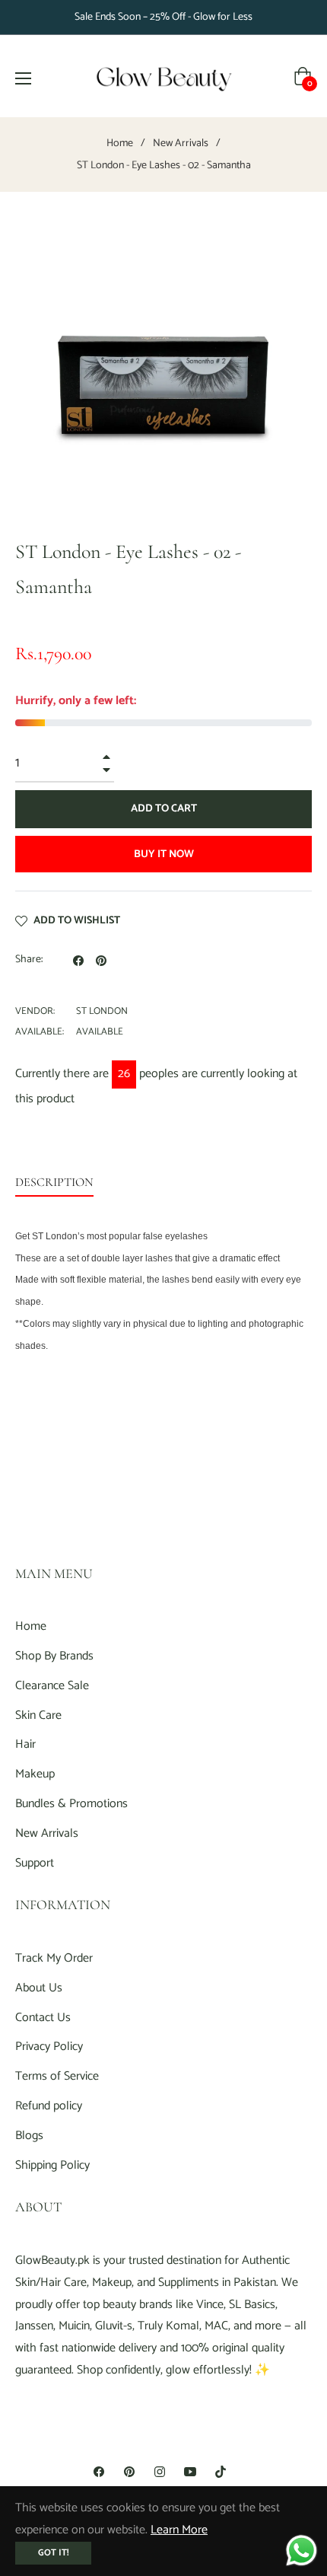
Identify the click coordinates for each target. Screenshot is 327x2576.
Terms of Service (57, 2076)
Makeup (35, 1774)
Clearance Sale (52, 1686)
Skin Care (38, 1715)
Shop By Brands (54, 1656)
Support (35, 1863)
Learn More (179, 2530)
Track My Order (54, 1958)
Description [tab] (54, 1182)
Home (120, 144)
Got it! (53, 2553)
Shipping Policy (52, 2165)
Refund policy (49, 2106)
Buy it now (164, 854)
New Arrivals (181, 144)
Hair (25, 1744)
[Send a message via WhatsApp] (302, 2550)
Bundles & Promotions (71, 1804)
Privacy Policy (49, 2047)
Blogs (29, 2136)
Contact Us (43, 2018)
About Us (39, 1988)
